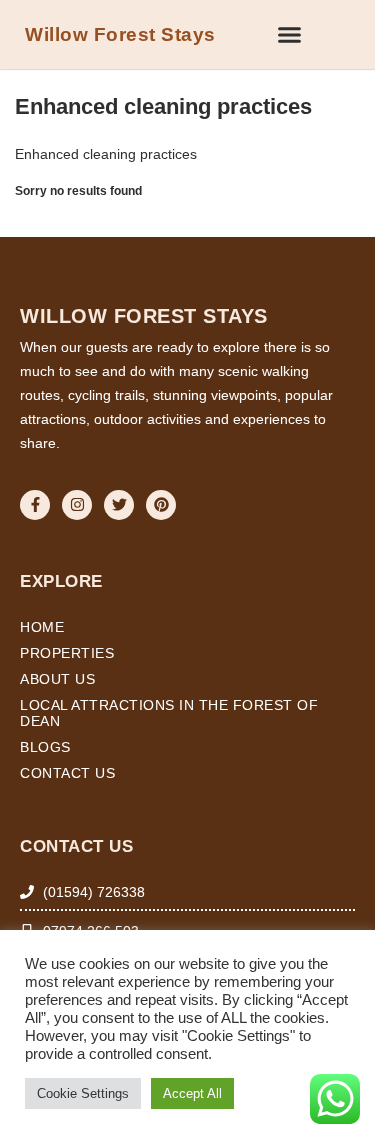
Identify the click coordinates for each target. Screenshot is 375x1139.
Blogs (45, 747)
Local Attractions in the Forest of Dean (169, 713)
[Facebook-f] (35, 505)
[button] (290, 35)
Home (42, 627)
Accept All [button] (192, 1093)
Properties (67, 653)
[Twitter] (119, 505)
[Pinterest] (161, 505)
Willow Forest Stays (120, 34)
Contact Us (67, 773)
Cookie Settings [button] (83, 1093)
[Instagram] (77, 505)
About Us (57, 679)
